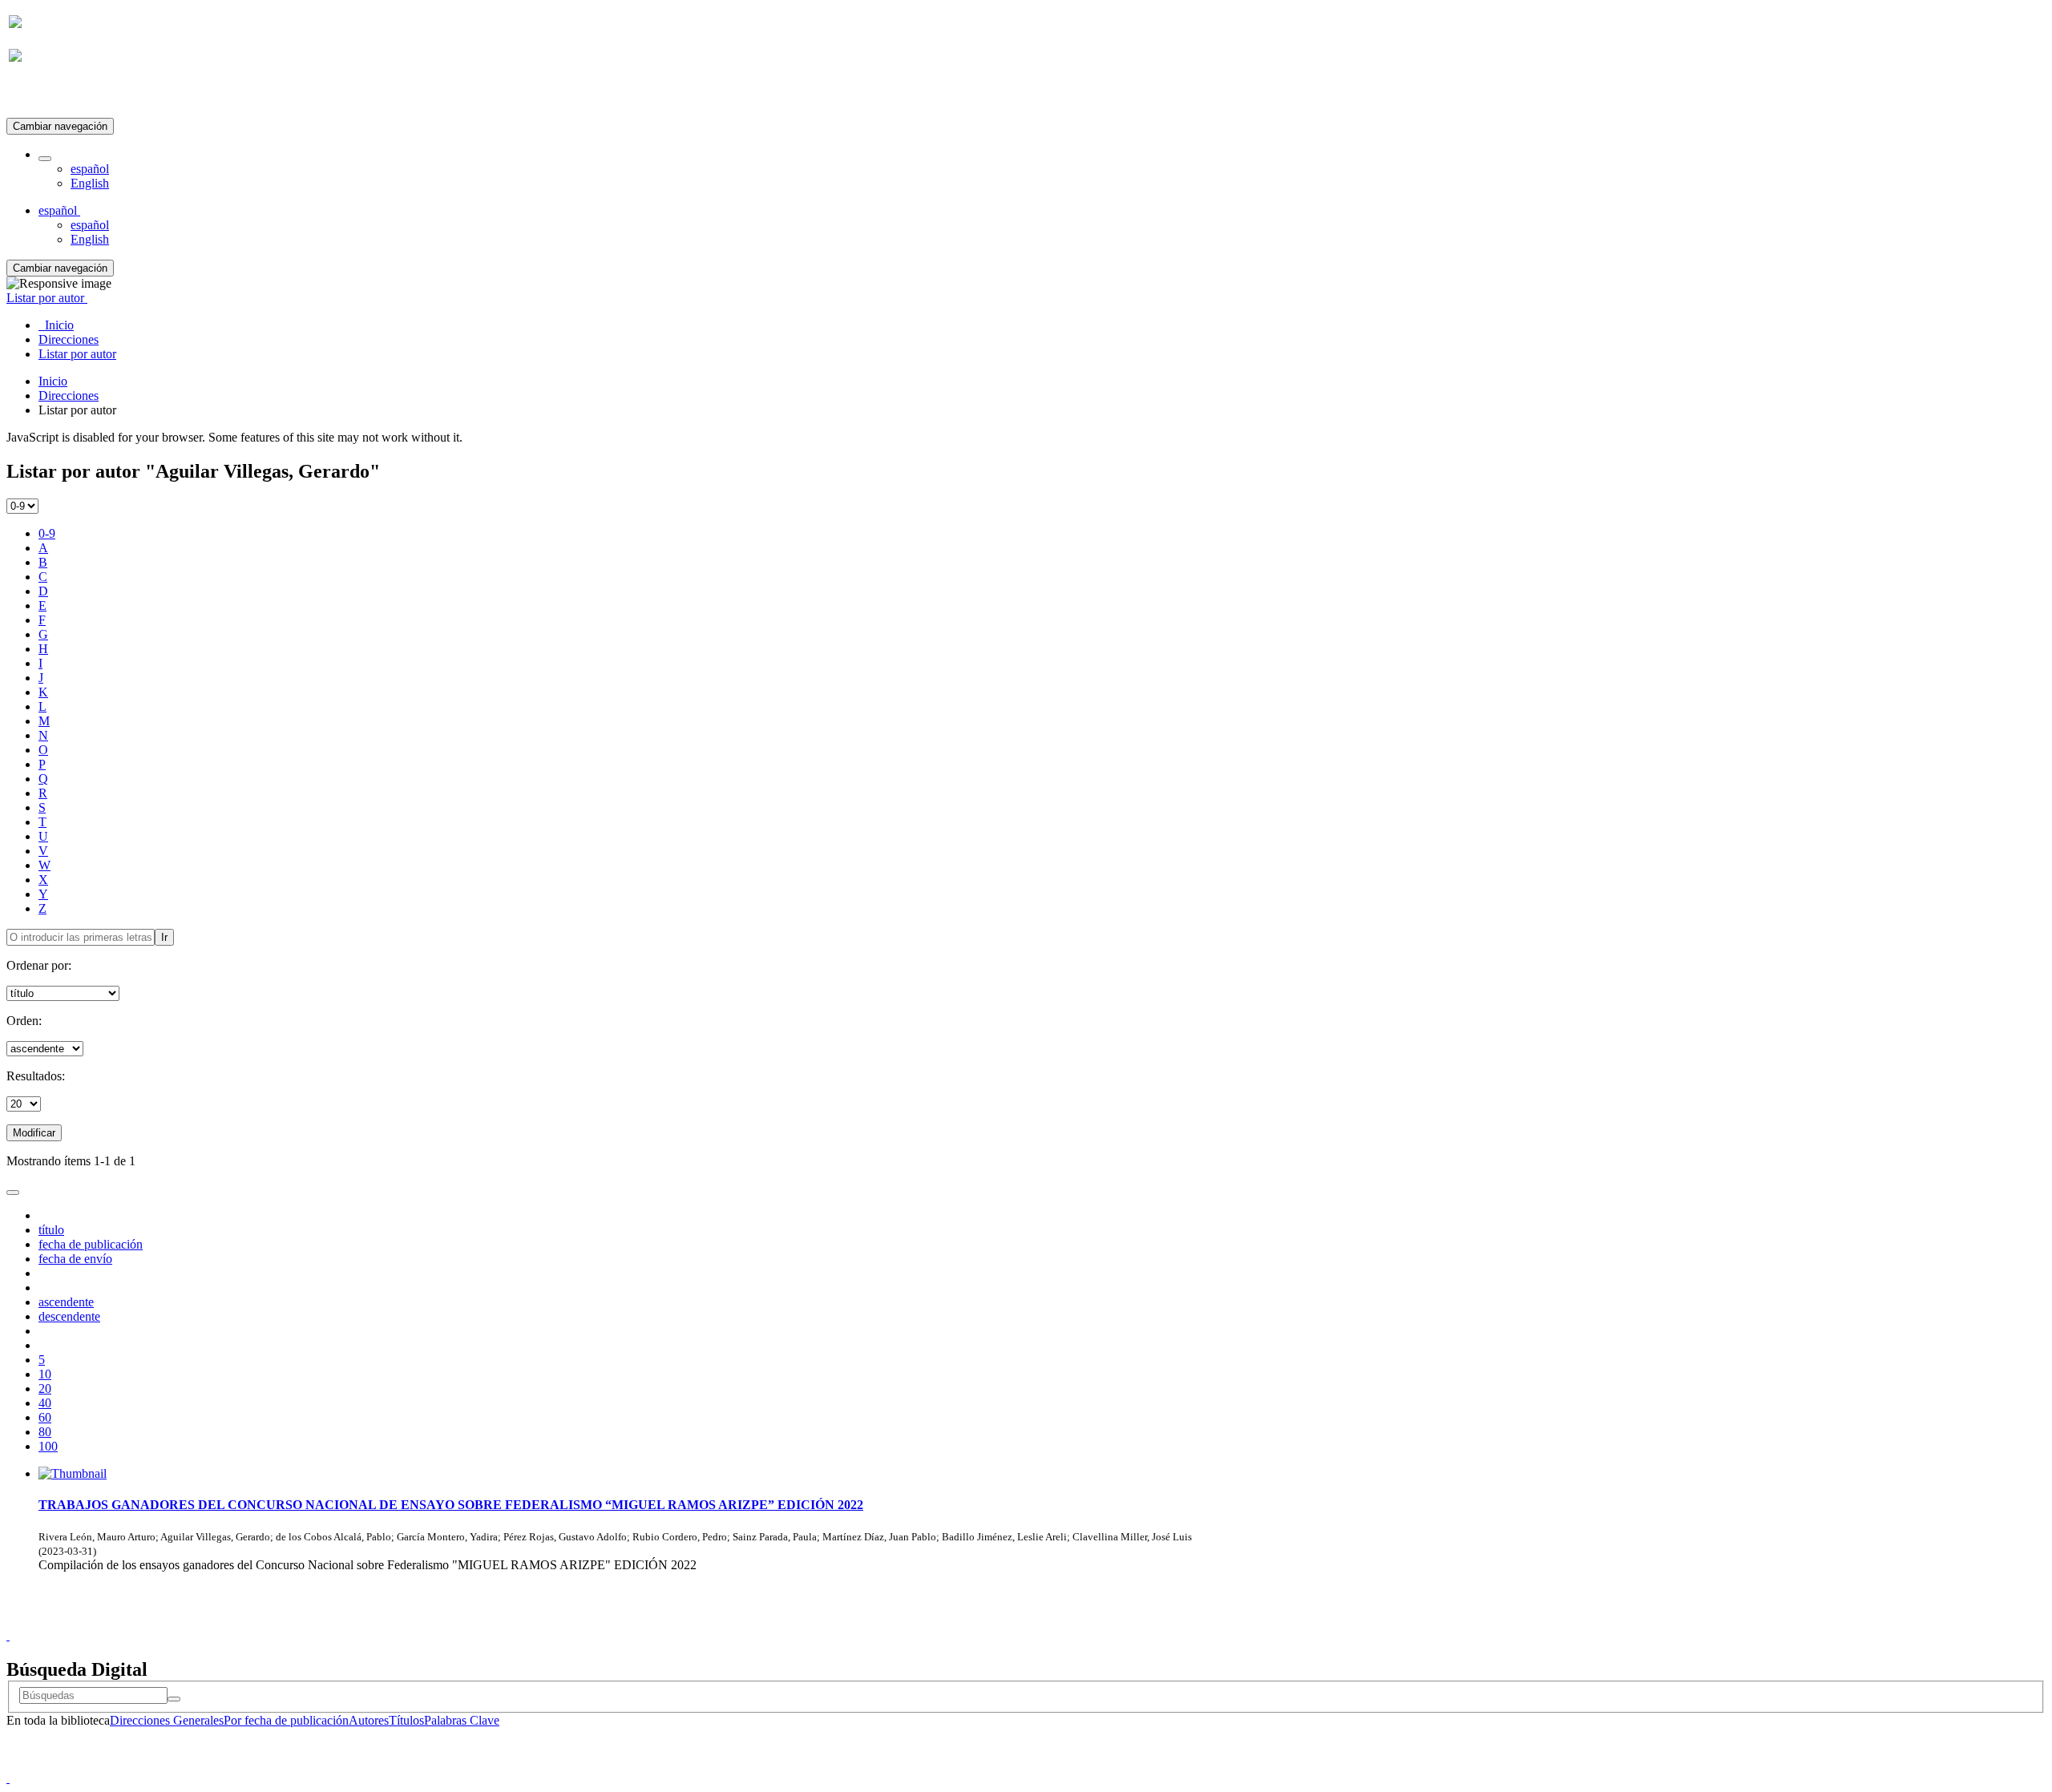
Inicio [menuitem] (56, 325)
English (90, 183)
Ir (164, 937)
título (51, 1230)
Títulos (406, 1720)
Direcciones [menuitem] (69, 339)
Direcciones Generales (167, 1720)
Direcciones (69, 396)
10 (45, 1374)
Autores (369, 1720)
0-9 (47, 533)
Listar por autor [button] (47, 298)
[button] (45, 159)
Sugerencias (1053, 1621)
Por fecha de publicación (286, 1720)
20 (45, 1388)
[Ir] (174, 1699)
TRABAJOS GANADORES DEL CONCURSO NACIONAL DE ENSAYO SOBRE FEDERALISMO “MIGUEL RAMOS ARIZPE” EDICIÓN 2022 (451, 1505)
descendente (69, 1316)
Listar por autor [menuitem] (77, 354)
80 (45, 1432)
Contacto (991, 1621)
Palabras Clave (462, 1720)
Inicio (53, 381)
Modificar (34, 1133)
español (90, 169)
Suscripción (38, 95)
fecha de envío (75, 1259)
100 (48, 1446)
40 (45, 1403)
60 (45, 1417)
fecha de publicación (91, 1244)
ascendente (66, 1302)
